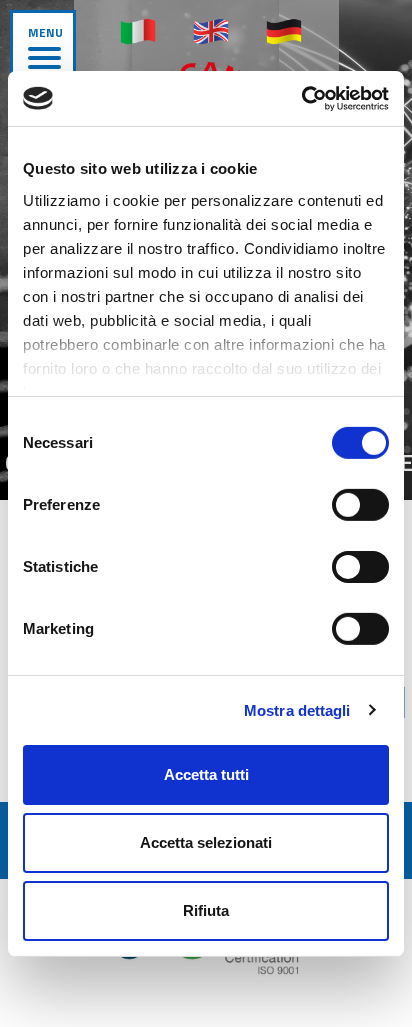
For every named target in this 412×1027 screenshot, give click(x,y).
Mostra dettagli (297, 709)
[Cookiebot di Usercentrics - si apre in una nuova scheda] (301, 98)
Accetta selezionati (206, 842)
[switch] (360, 505)
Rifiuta (206, 909)
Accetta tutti (206, 774)
